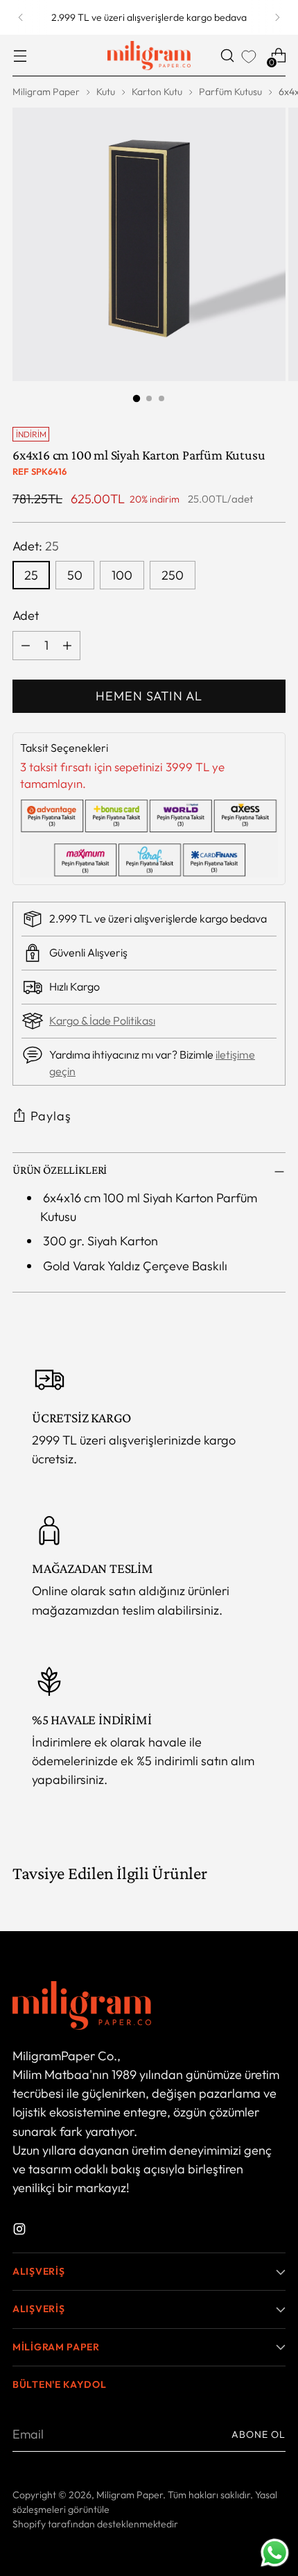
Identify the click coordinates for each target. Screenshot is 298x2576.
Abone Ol (258, 2434)
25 (31, 575)
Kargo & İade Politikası (102, 1020)
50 (75, 575)
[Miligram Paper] (149, 56)
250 (173, 575)
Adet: (36, 546)
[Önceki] (21, 17)
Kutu (106, 92)
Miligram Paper (46, 92)
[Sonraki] (277, 17)
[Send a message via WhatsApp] (275, 2553)
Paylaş (51, 1116)
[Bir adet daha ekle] (67, 646)
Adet (26, 615)
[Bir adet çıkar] (26, 646)
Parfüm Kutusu (230, 92)
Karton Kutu (157, 92)
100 (122, 575)
